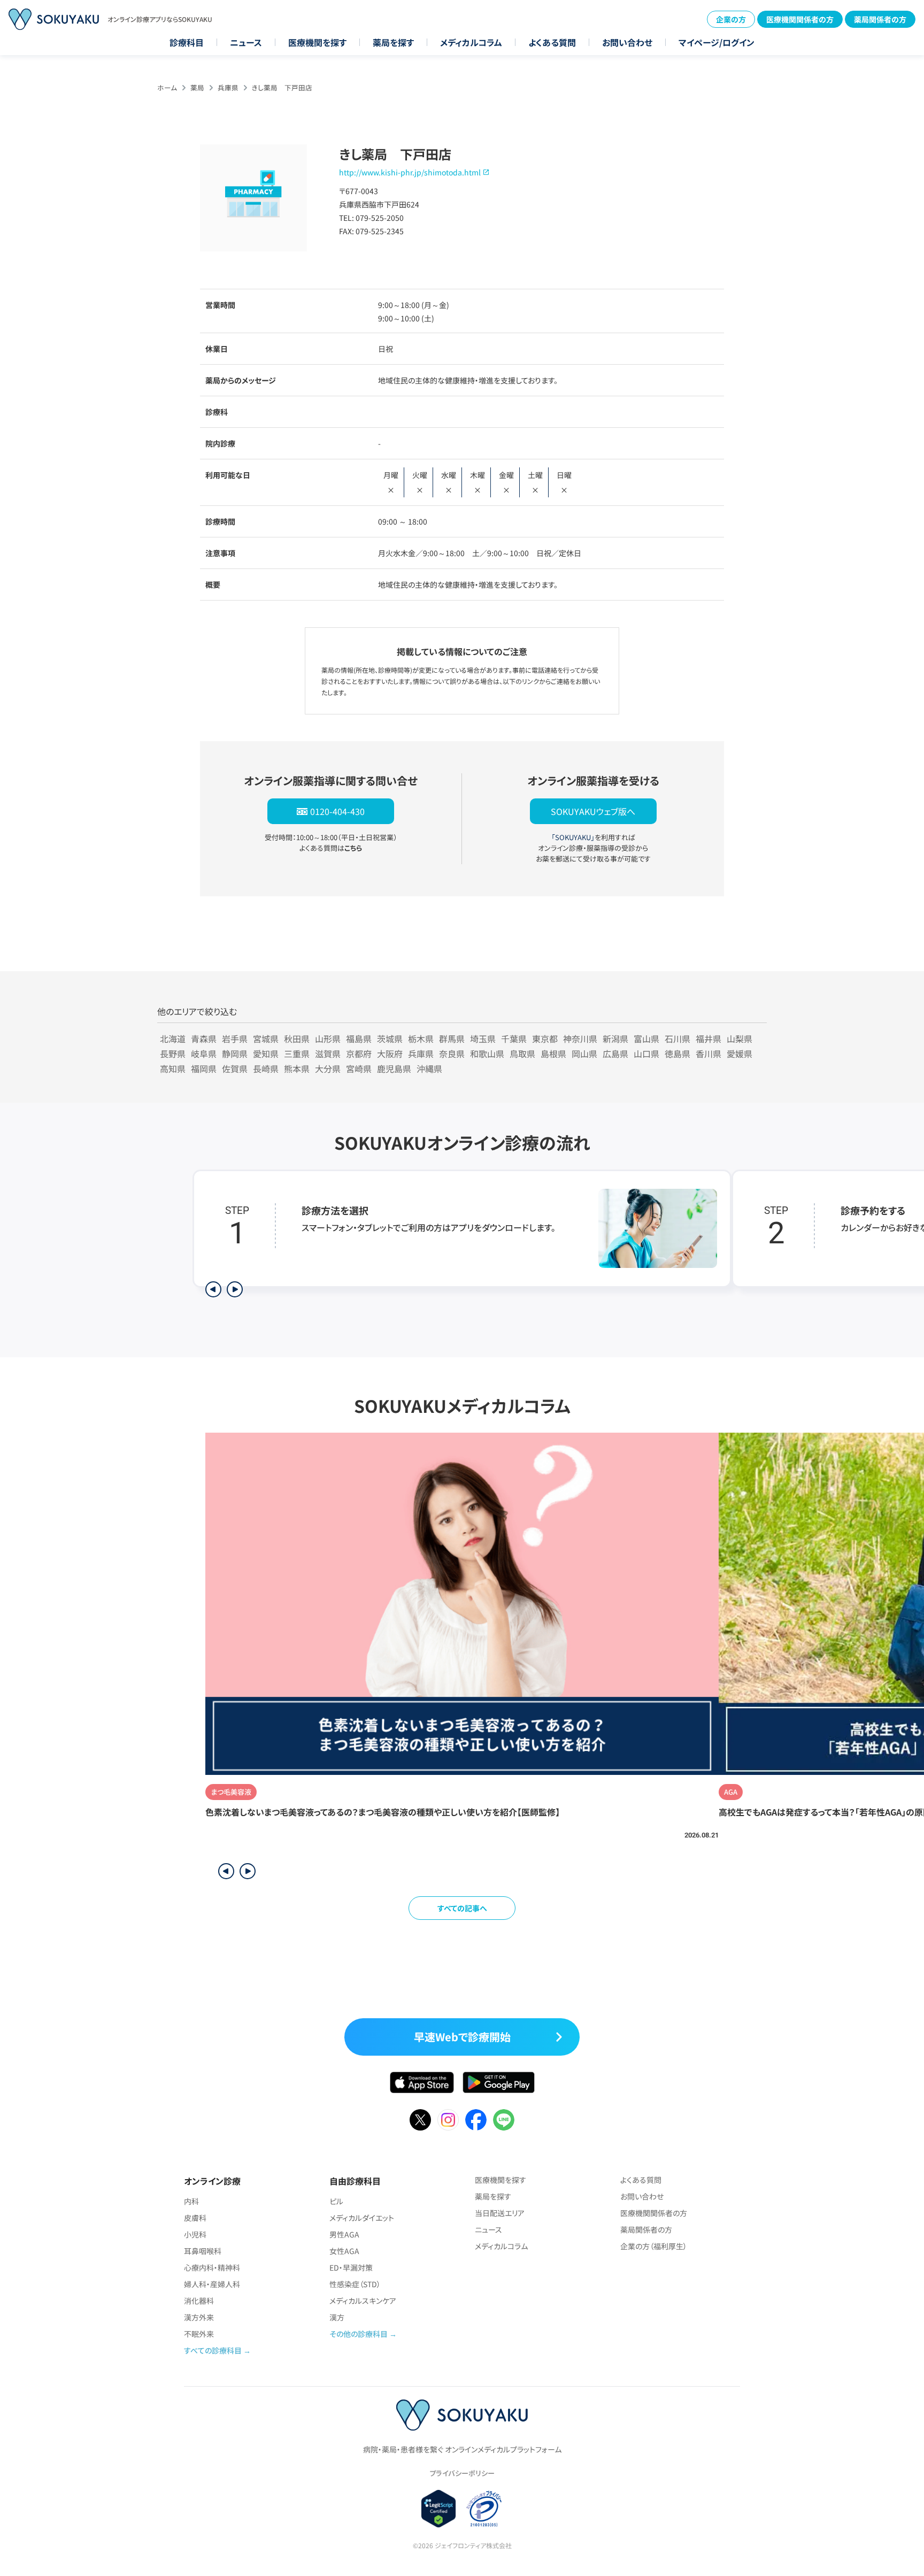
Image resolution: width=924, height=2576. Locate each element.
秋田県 (297, 1039)
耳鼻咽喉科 (203, 2251)
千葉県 (514, 1039)
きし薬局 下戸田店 (282, 87)
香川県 (709, 1054)
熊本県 (297, 1068)
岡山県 (584, 1054)
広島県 (615, 1054)
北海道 (173, 1039)
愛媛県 (740, 1054)
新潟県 (615, 1039)
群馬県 (452, 1039)
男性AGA (344, 2234)
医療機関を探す (317, 42)
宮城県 (266, 1039)
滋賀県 (328, 1054)
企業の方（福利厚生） (654, 2246)
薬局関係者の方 (880, 19)
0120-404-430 (337, 811)
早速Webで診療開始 (462, 2037)
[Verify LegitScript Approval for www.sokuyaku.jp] (439, 2509)
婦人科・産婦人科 (212, 2284)
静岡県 (235, 1054)
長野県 (173, 1054)
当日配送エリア (500, 2213)
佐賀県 (235, 1068)
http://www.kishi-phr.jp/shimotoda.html (410, 172)
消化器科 (199, 2301)
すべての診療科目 (213, 2350)
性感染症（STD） (355, 2284)
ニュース (246, 42)
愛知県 (266, 1054)
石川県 (677, 1039)
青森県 (204, 1039)
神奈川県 (580, 1039)
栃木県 (421, 1039)
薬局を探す (393, 42)
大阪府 (390, 1054)
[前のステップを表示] (213, 1289)
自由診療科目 (355, 2181)
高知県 (173, 1068)
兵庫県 (228, 87)
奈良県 (452, 1054)
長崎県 (266, 1068)
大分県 (328, 1068)
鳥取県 (522, 1054)
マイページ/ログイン (717, 42)
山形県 (328, 1039)
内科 (191, 2201)
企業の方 (731, 19)
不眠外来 (199, 2334)
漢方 (337, 2317)
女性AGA (344, 2251)
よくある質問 (552, 42)
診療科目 (187, 42)
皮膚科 (195, 2218)
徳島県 (677, 1054)
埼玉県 (483, 1039)
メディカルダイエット (362, 2218)
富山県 (646, 1039)
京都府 (359, 1054)
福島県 (359, 1039)
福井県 (709, 1039)
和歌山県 (487, 1054)
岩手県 (235, 1039)
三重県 (297, 1054)
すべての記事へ (462, 1908)
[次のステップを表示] (235, 1289)
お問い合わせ (627, 42)
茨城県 (390, 1039)
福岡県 (204, 1068)
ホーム (167, 87)
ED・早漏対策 (351, 2267)
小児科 (195, 2234)
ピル (336, 2201)
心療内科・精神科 (212, 2267)
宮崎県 (359, 1068)
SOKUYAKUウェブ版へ (593, 811)
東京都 (545, 1039)
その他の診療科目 (359, 2334)
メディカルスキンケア (363, 2301)
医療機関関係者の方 (800, 19)
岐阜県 (204, 1054)
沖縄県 (429, 1068)
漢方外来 (199, 2317)
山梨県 (740, 1039)
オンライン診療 (212, 2181)
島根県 (553, 1054)
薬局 (197, 87)
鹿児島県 (394, 1068)
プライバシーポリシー (462, 2473)
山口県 (646, 1054)
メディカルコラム (471, 42)
